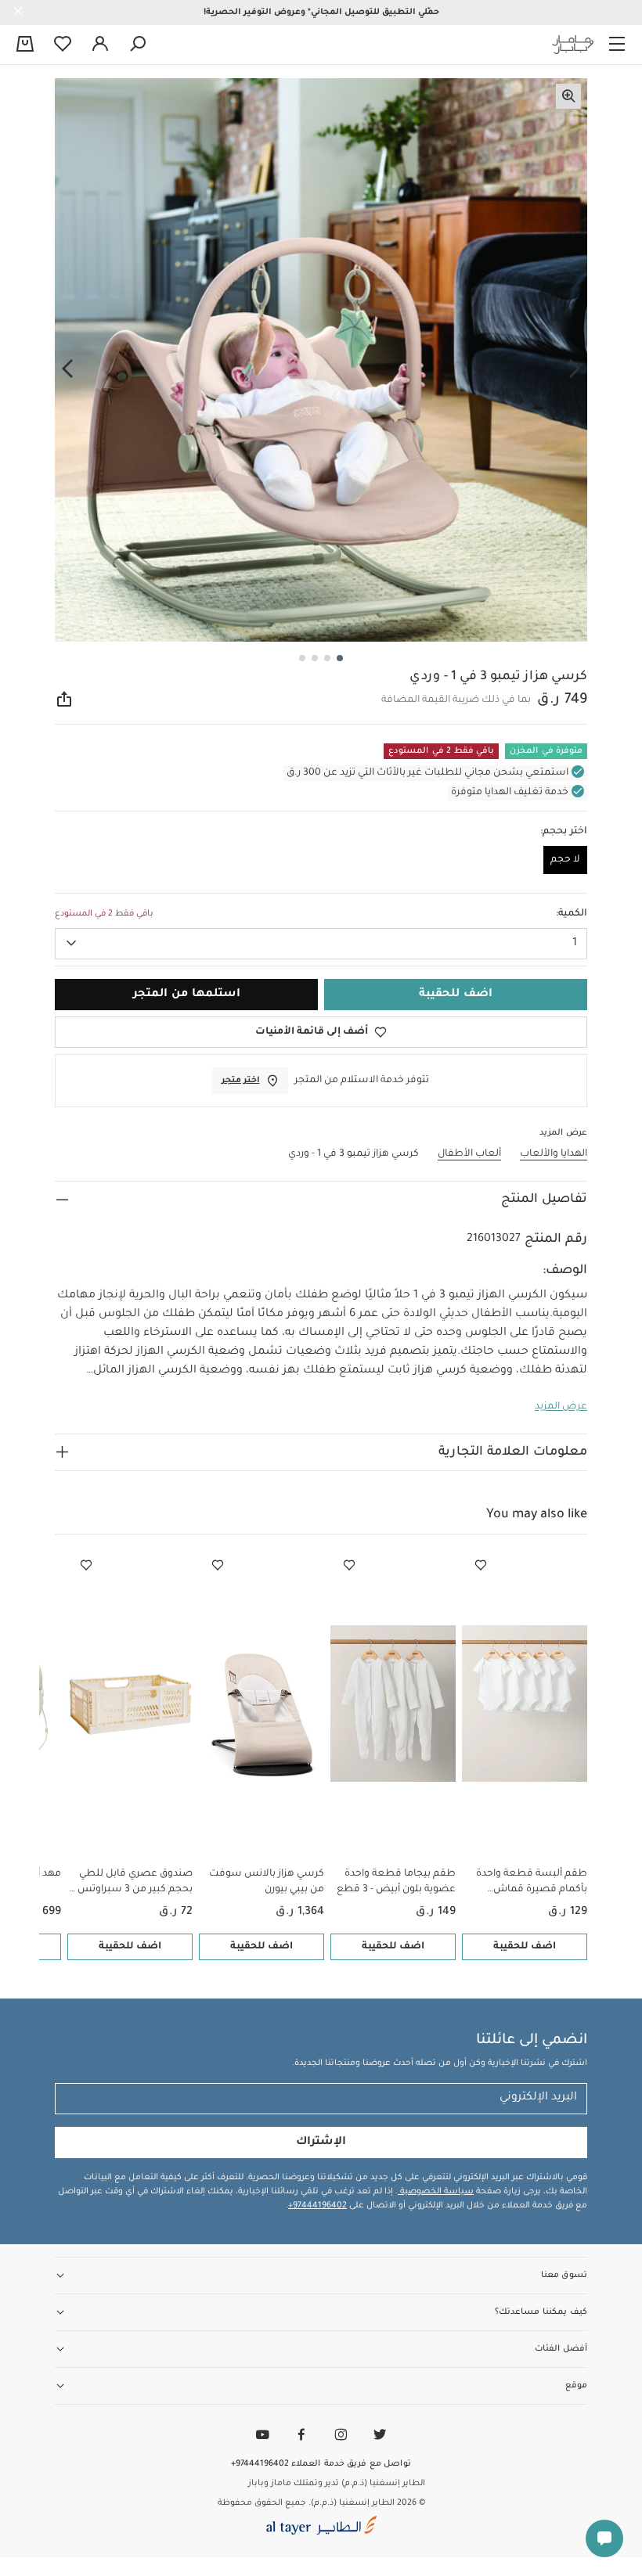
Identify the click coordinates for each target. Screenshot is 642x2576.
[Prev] (575, 369)
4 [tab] (302, 658)
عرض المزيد (561, 1407)
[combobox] (321, 944)
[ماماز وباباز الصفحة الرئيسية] (573, 45)
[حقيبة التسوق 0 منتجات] (25, 45)
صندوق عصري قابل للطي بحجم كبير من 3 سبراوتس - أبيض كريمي (132, 1883)
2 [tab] (327, 658)
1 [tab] (340, 658)
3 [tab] (315, 658)
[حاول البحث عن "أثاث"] (138, 45)
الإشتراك (321, 2142)
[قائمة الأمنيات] (481, 1566)
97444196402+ (317, 2206)
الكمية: (572, 914)
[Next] (67, 369)
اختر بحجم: (564, 832)
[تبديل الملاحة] (617, 45)
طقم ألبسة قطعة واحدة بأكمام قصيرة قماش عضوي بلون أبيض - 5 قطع (528, 1883)
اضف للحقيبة (525, 1947)
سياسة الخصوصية (436, 2192)
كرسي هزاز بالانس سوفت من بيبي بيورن (267, 1882)
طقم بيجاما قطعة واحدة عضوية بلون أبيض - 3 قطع (396, 1882)
